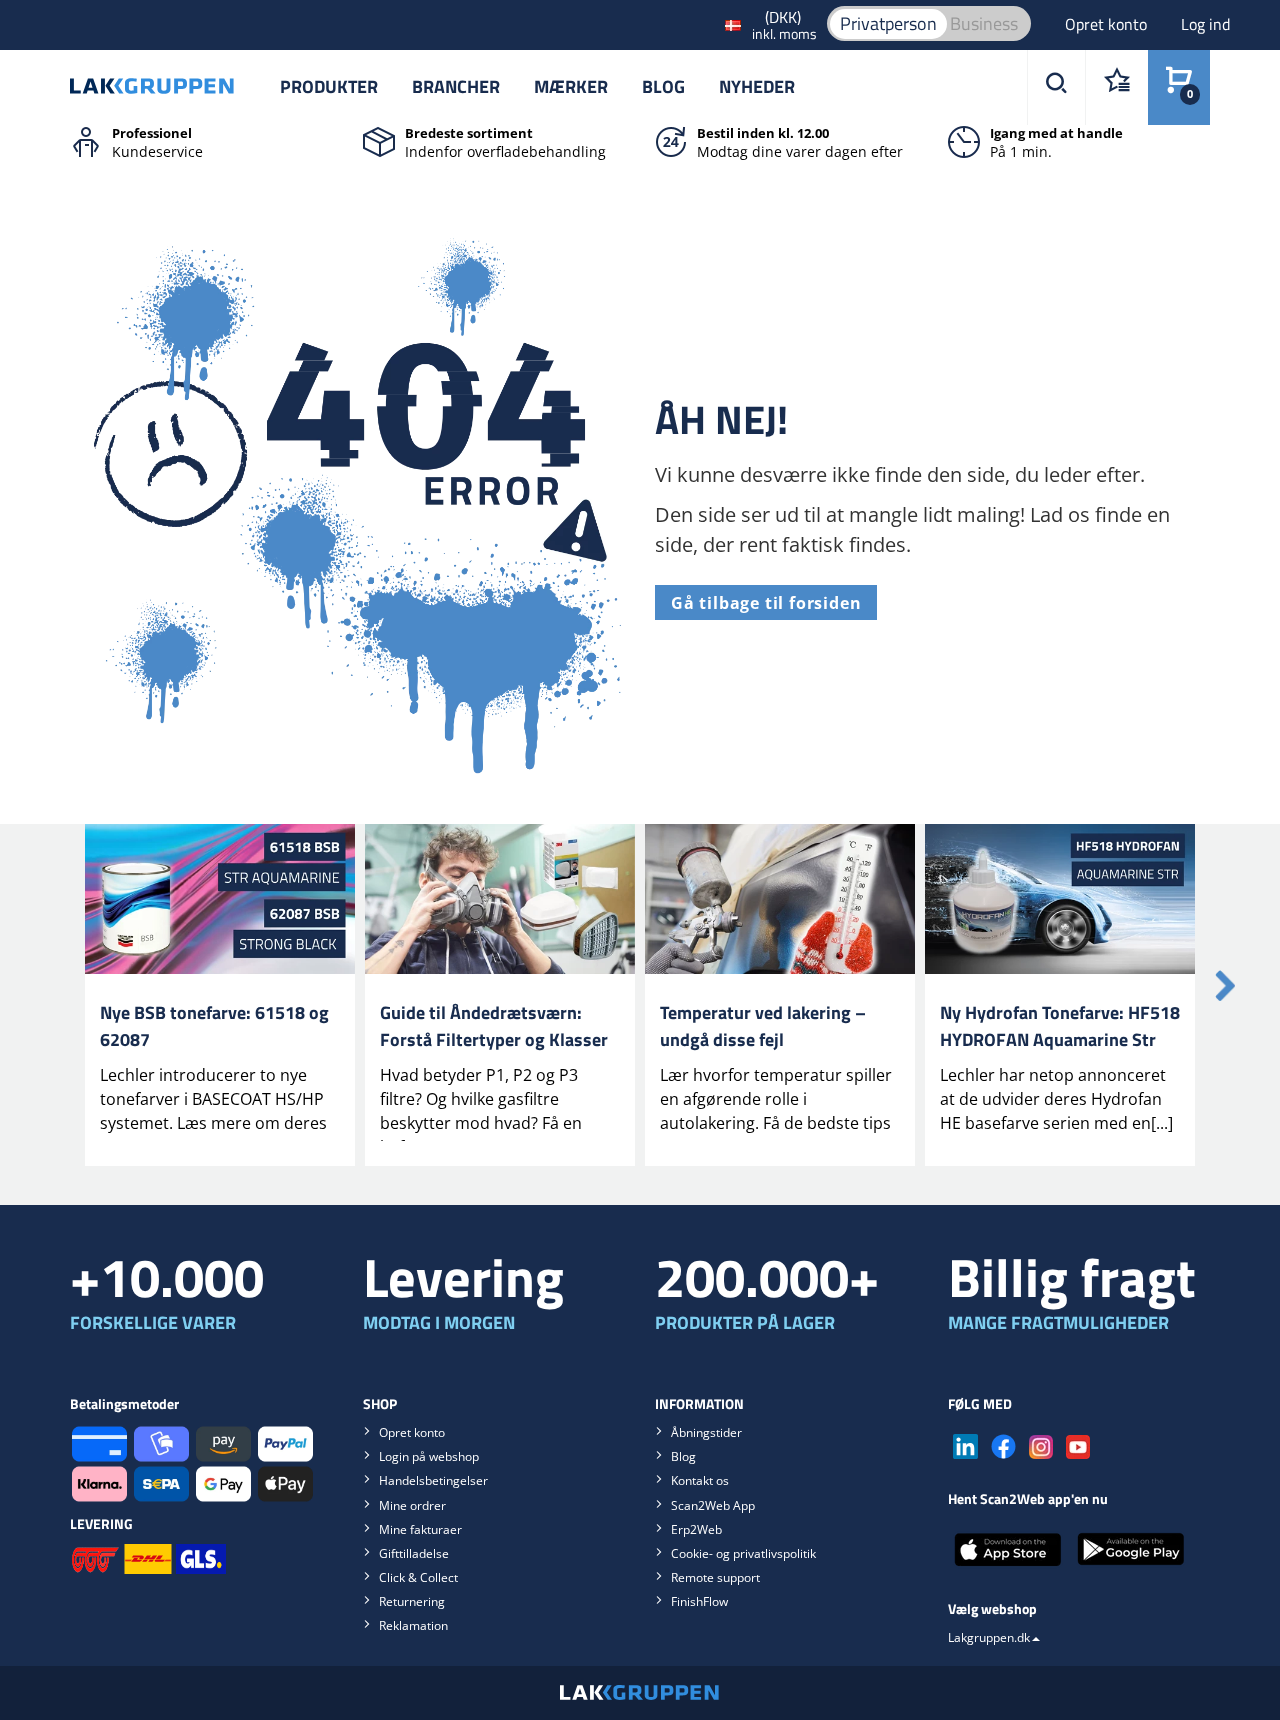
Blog (663, 86)
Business (984, 23)
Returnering (412, 1601)
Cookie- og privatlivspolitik (743, 1553)
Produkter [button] (329, 86)
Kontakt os (700, 1480)
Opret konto (1108, 24)
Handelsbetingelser (433, 1480)
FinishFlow (699, 1601)
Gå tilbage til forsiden (766, 603)
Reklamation (413, 1625)
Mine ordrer (412, 1505)
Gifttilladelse (414, 1553)
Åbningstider (706, 1432)
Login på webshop (429, 1456)
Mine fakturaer (420, 1529)
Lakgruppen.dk (989, 1637)
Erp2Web (696, 1529)
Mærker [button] (571, 86)
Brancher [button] (456, 86)
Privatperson (888, 23)
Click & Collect (418, 1577)
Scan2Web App (713, 1505)
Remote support (715, 1577)
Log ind (1205, 24)
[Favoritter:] (1116, 87)
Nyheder (757, 86)
